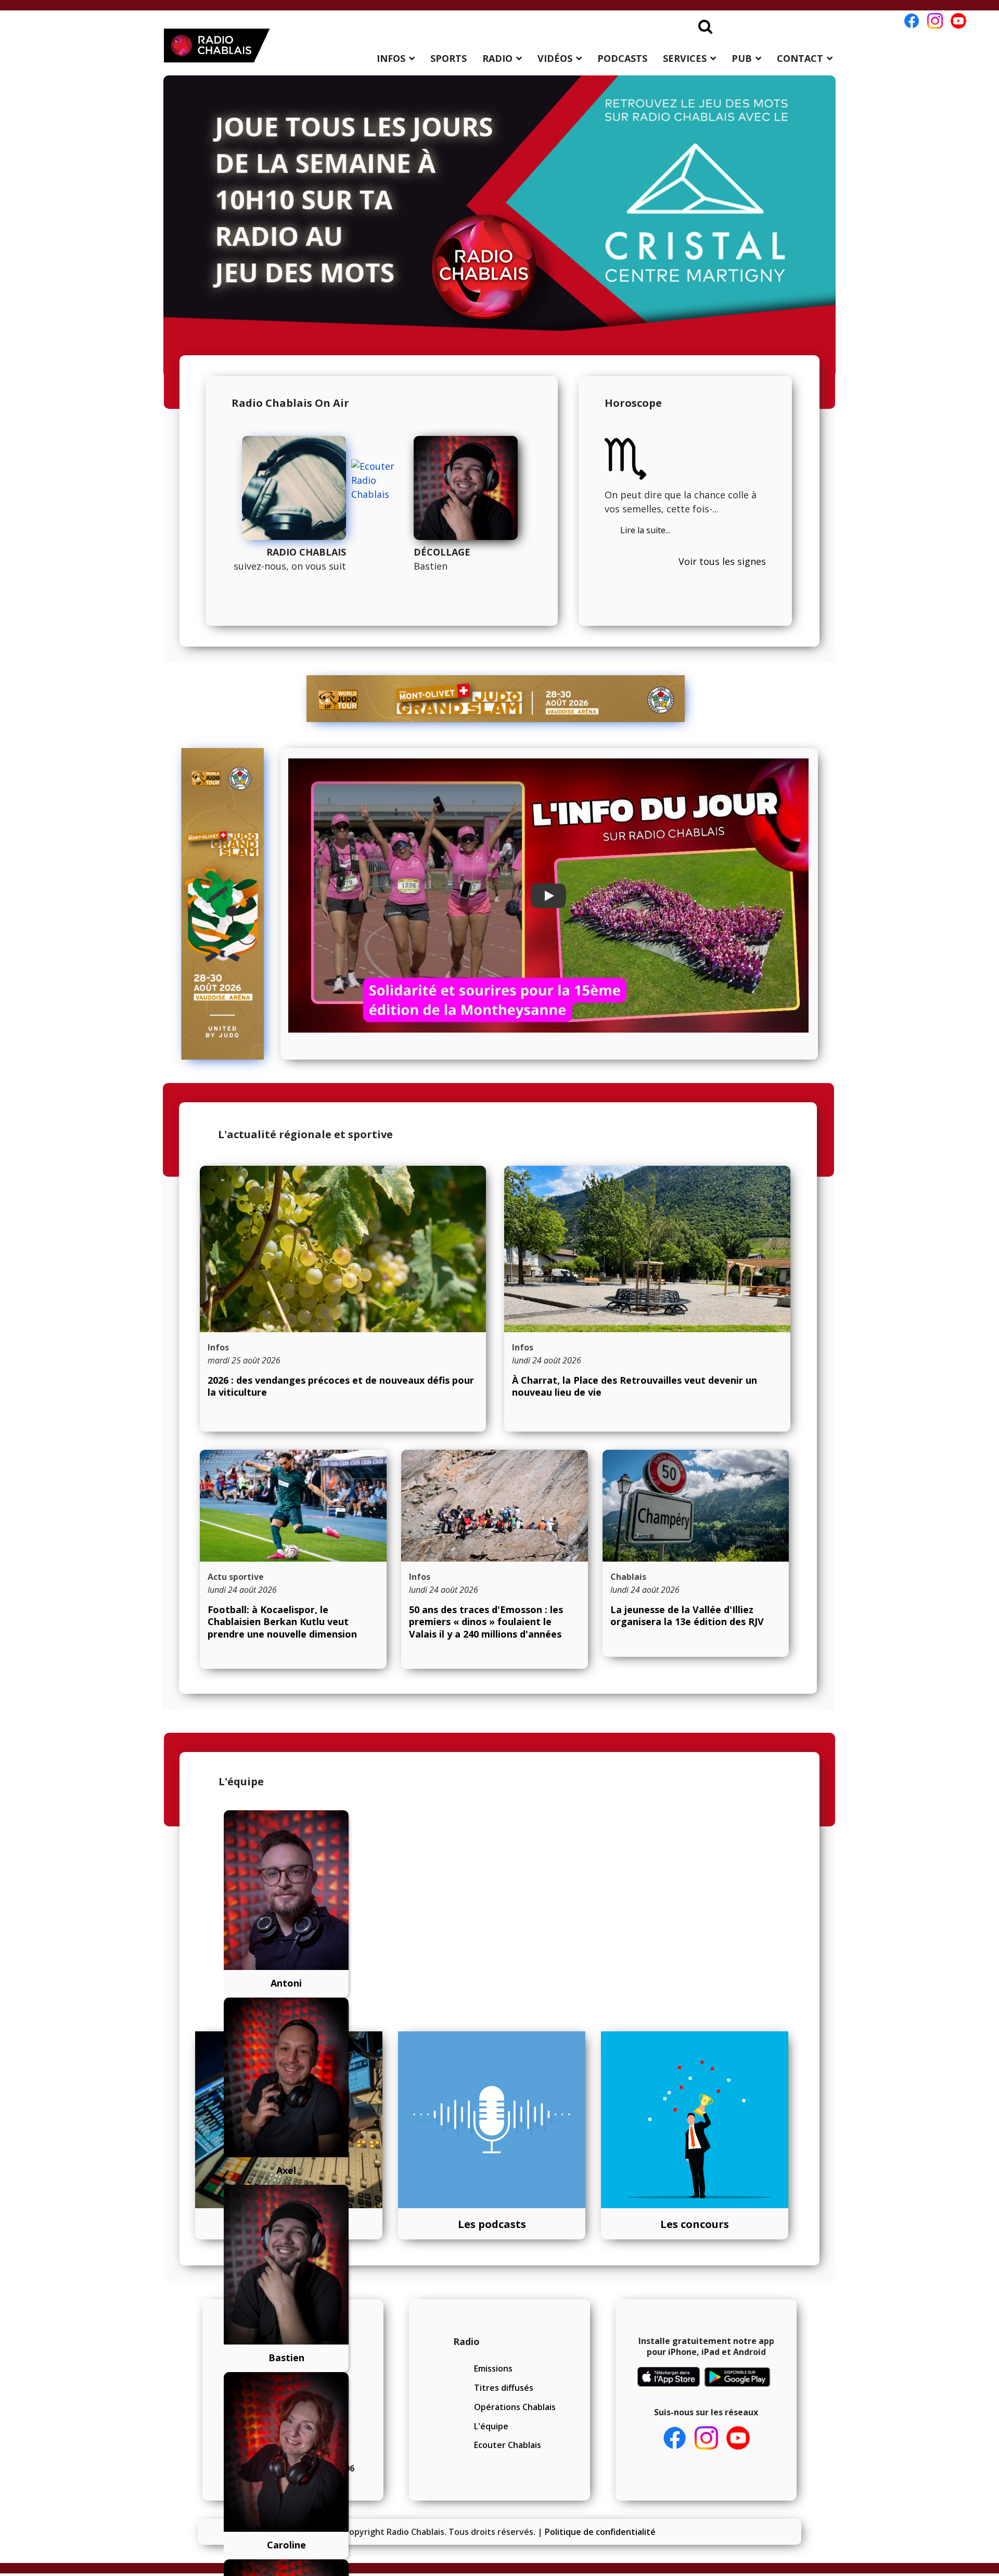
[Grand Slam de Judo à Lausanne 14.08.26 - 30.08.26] (496, 699)
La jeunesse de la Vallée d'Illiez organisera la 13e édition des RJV (687, 1615)
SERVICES (685, 58)
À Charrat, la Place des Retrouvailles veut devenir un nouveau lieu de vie (635, 1386)
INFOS (391, 58)
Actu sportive (236, 1577)
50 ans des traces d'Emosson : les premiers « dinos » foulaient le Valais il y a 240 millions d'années (486, 1622)
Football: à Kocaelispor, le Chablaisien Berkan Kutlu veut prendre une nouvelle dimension (282, 1622)
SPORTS (449, 58)
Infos (218, 1347)
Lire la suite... (645, 530)
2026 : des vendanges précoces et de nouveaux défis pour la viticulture (341, 1386)
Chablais (628, 1577)
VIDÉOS (555, 58)
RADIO (497, 58)
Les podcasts (492, 2224)
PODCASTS (622, 58)
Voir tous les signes (722, 561)
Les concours (695, 2224)
